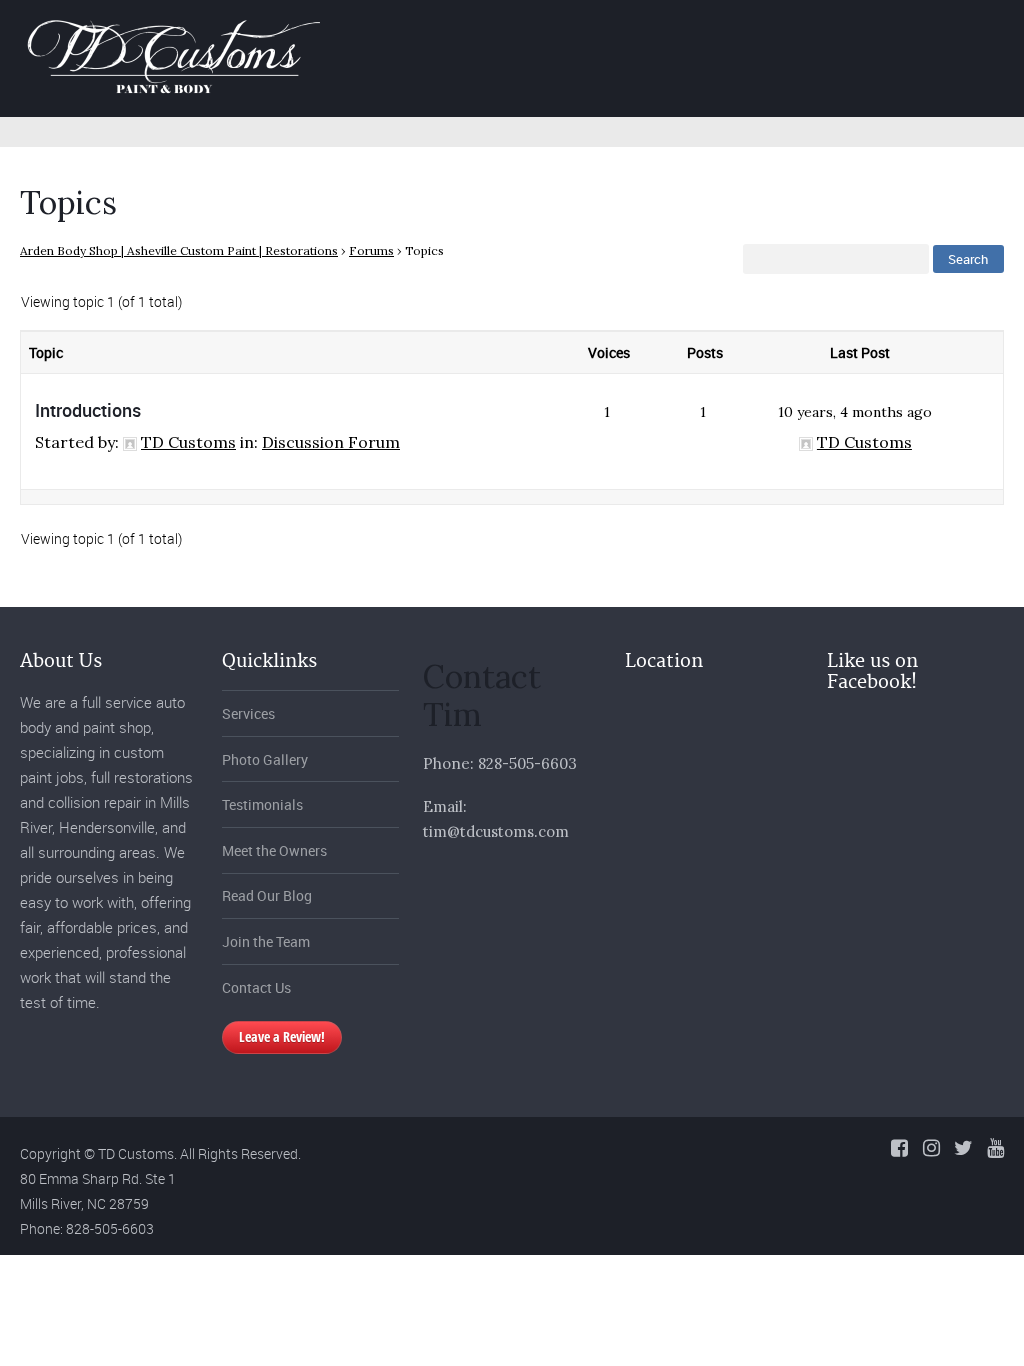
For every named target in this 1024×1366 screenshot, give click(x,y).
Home (510, 33)
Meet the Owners (274, 850)
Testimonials (262, 804)
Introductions (88, 410)
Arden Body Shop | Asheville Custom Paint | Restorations (179, 250)
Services (606, 33)
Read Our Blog (267, 895)
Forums (371, 250)
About (842, 33)
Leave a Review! (282, 1036)
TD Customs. (137, 1153)
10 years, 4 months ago (855, 412)
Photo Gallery (729, 33)
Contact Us (256, 987)
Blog (925, 33)
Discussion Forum (331, 442)
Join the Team (266, 941)
